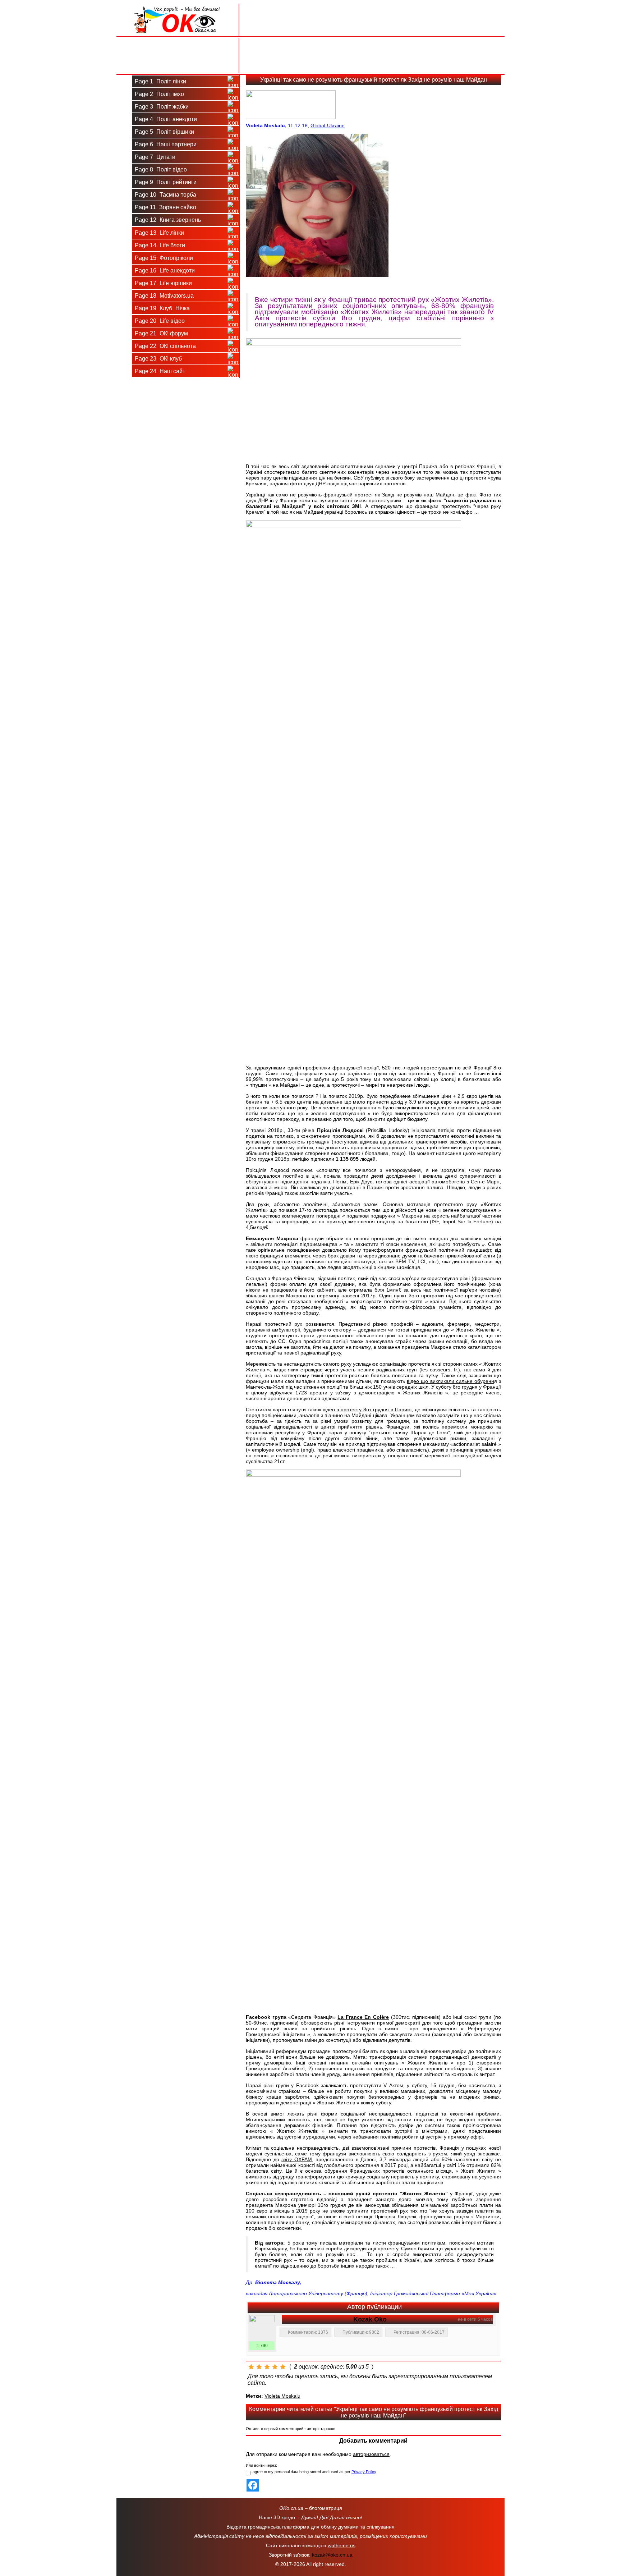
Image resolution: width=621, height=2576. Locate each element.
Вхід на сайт (178, 46)
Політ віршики (164, 132)
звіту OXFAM (297, 2159)
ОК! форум (161, 333)
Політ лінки (160, 81)
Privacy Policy (364, 2472)
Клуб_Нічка (162, 308)
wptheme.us (342, 2545)
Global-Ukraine (328, 125)
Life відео (160, 321)
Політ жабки (162, 107)
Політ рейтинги (166, 182)
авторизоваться (371, 2454)
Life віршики (163, 283)
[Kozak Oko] (262, 2328)
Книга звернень (168, 220)
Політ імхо (159, 94)
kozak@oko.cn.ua (332, 2555)
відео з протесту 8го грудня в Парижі (367, 1410)
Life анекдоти (165, 271)
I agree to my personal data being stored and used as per (313, 2472)
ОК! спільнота (165, 346)
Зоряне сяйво (165, 207)
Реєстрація (178, 64)
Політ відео (161, 169)
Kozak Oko (370, 2319)
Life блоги (160, 245)
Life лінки (159, 233)
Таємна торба (165, 195)
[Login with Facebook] (253, 2485)
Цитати (155, 157)
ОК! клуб (158, 359)
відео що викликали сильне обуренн (450, 1381)
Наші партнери (166, 144)
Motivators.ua (164, 296)
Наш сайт (160, 371)
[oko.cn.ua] (178, 6)
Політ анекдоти (166, 119)
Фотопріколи (164, 258)
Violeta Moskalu (282, 2396)
